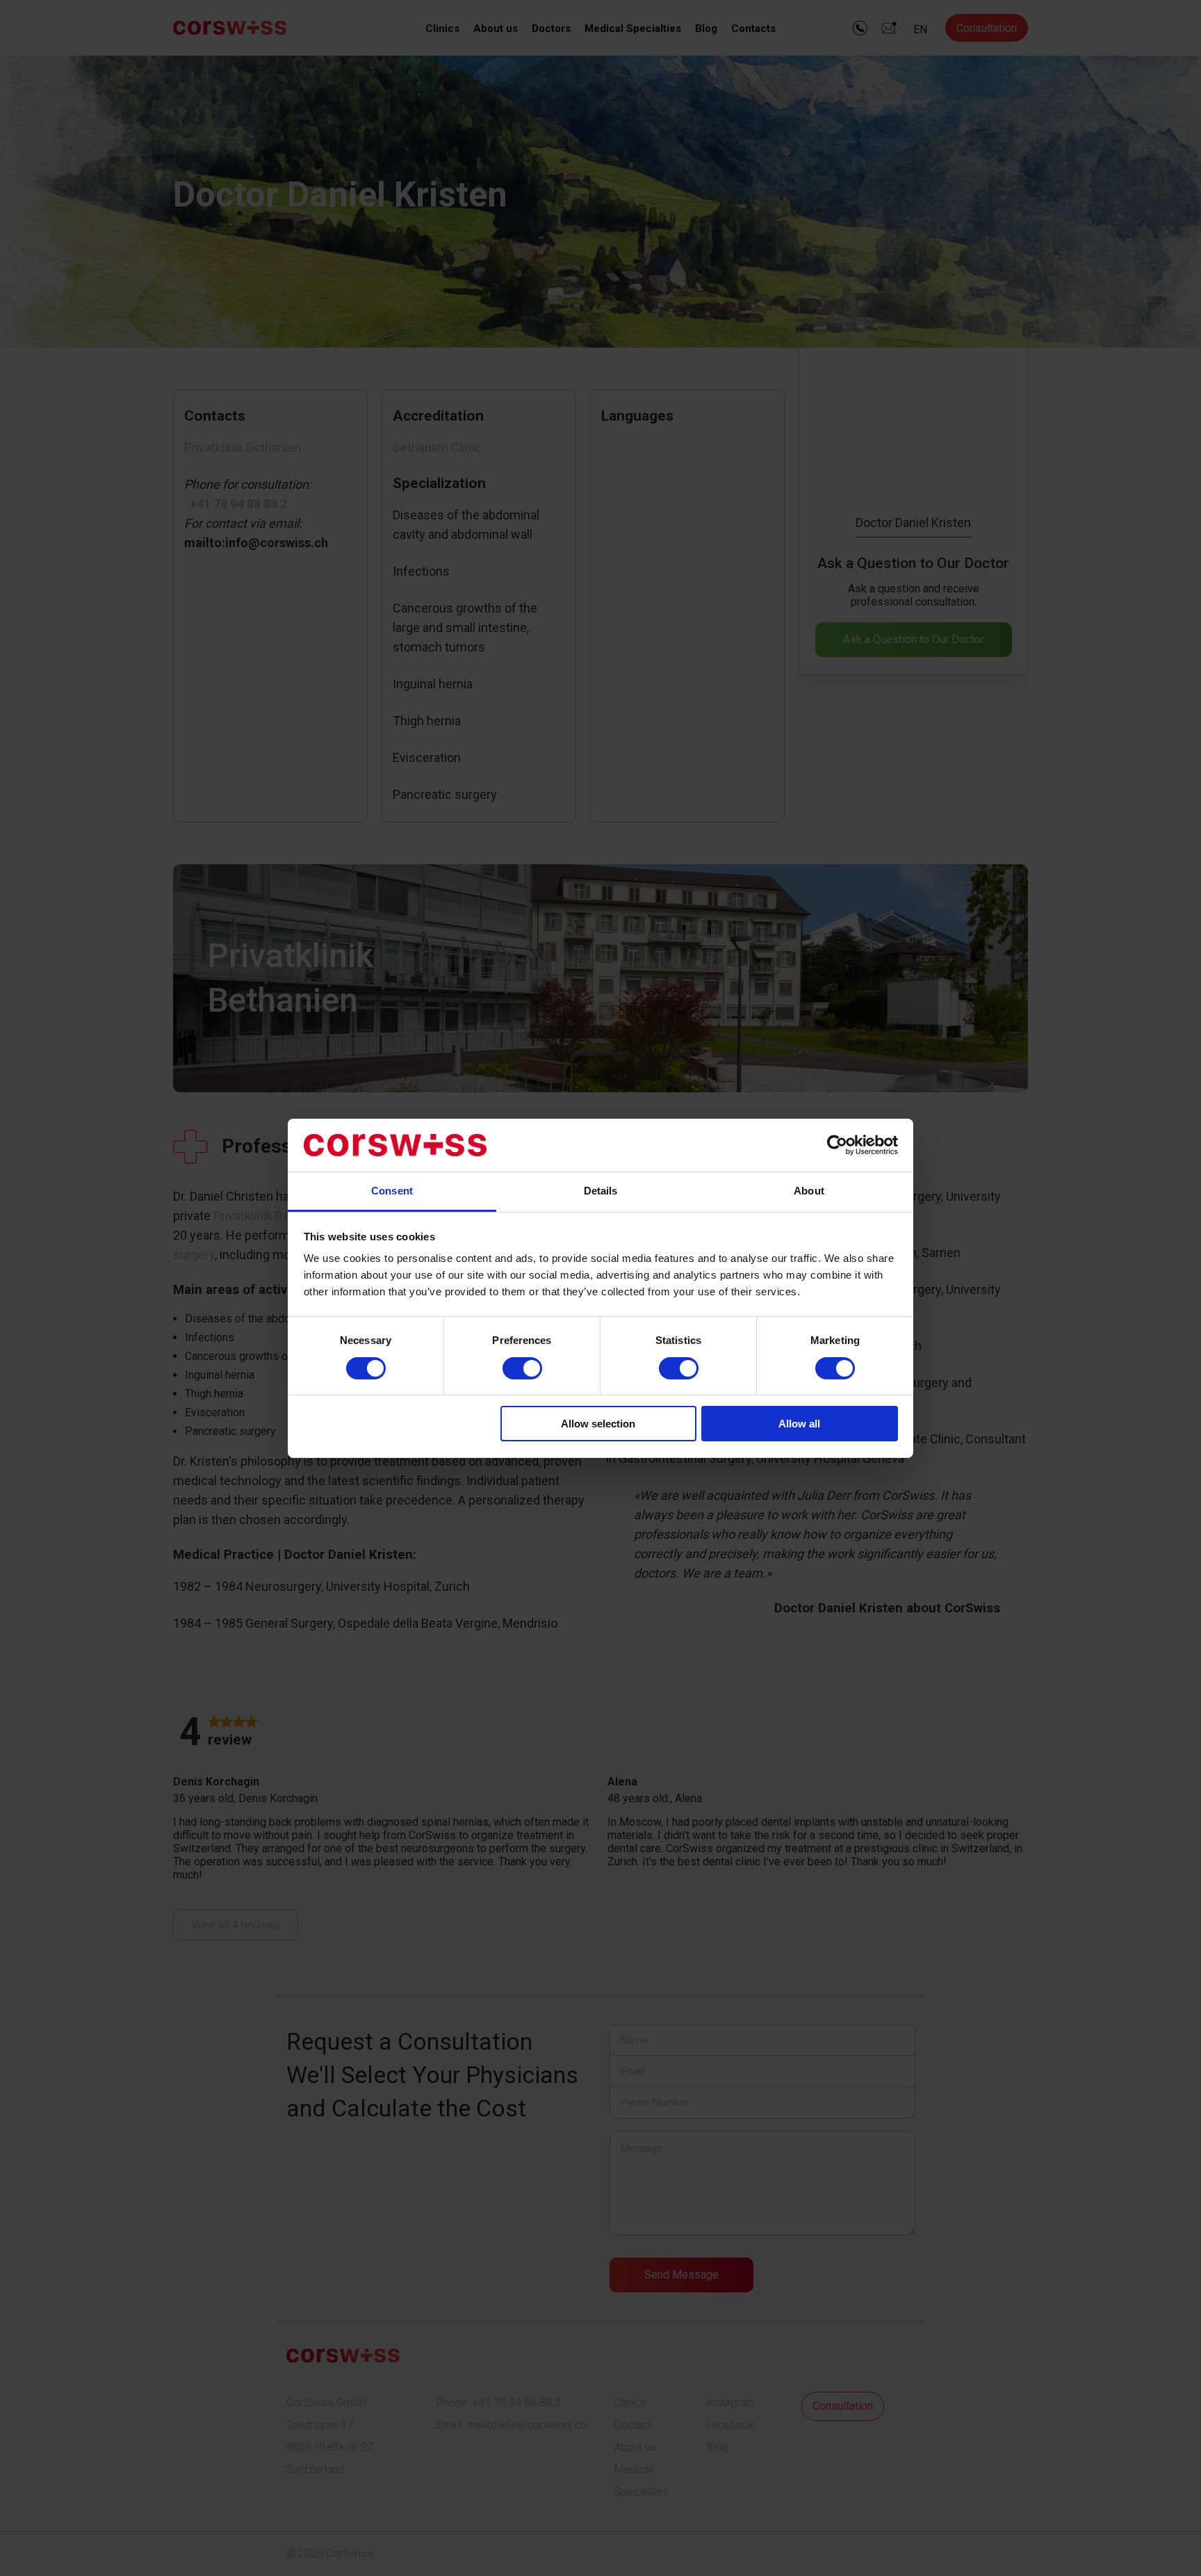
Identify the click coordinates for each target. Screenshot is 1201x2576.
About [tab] (809, 1191)
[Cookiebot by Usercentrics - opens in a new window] (837, 1145)
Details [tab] (601, 1191)
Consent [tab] (392, 1191)
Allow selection (598, 1424)
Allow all (799, 1424)
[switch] (522, 1368)
